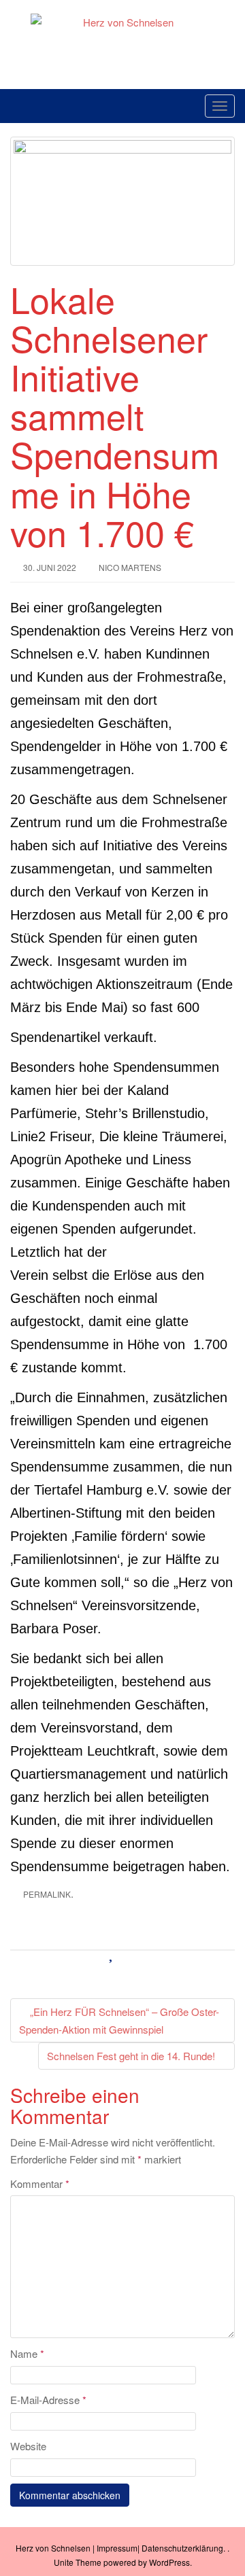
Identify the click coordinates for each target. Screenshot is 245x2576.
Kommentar (40, 2183)
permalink (47, 1894)
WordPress (169, 2562)
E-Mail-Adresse (48, 2400)
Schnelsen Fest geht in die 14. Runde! (132, 2056)
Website (28, 2446)
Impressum (117, 2548)
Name (27, 2353)
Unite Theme (78, 2562)
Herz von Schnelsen (53, 2548)
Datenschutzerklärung (182, 2548)
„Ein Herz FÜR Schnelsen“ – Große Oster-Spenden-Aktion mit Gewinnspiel (119, 2020)
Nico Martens (130, 567)
